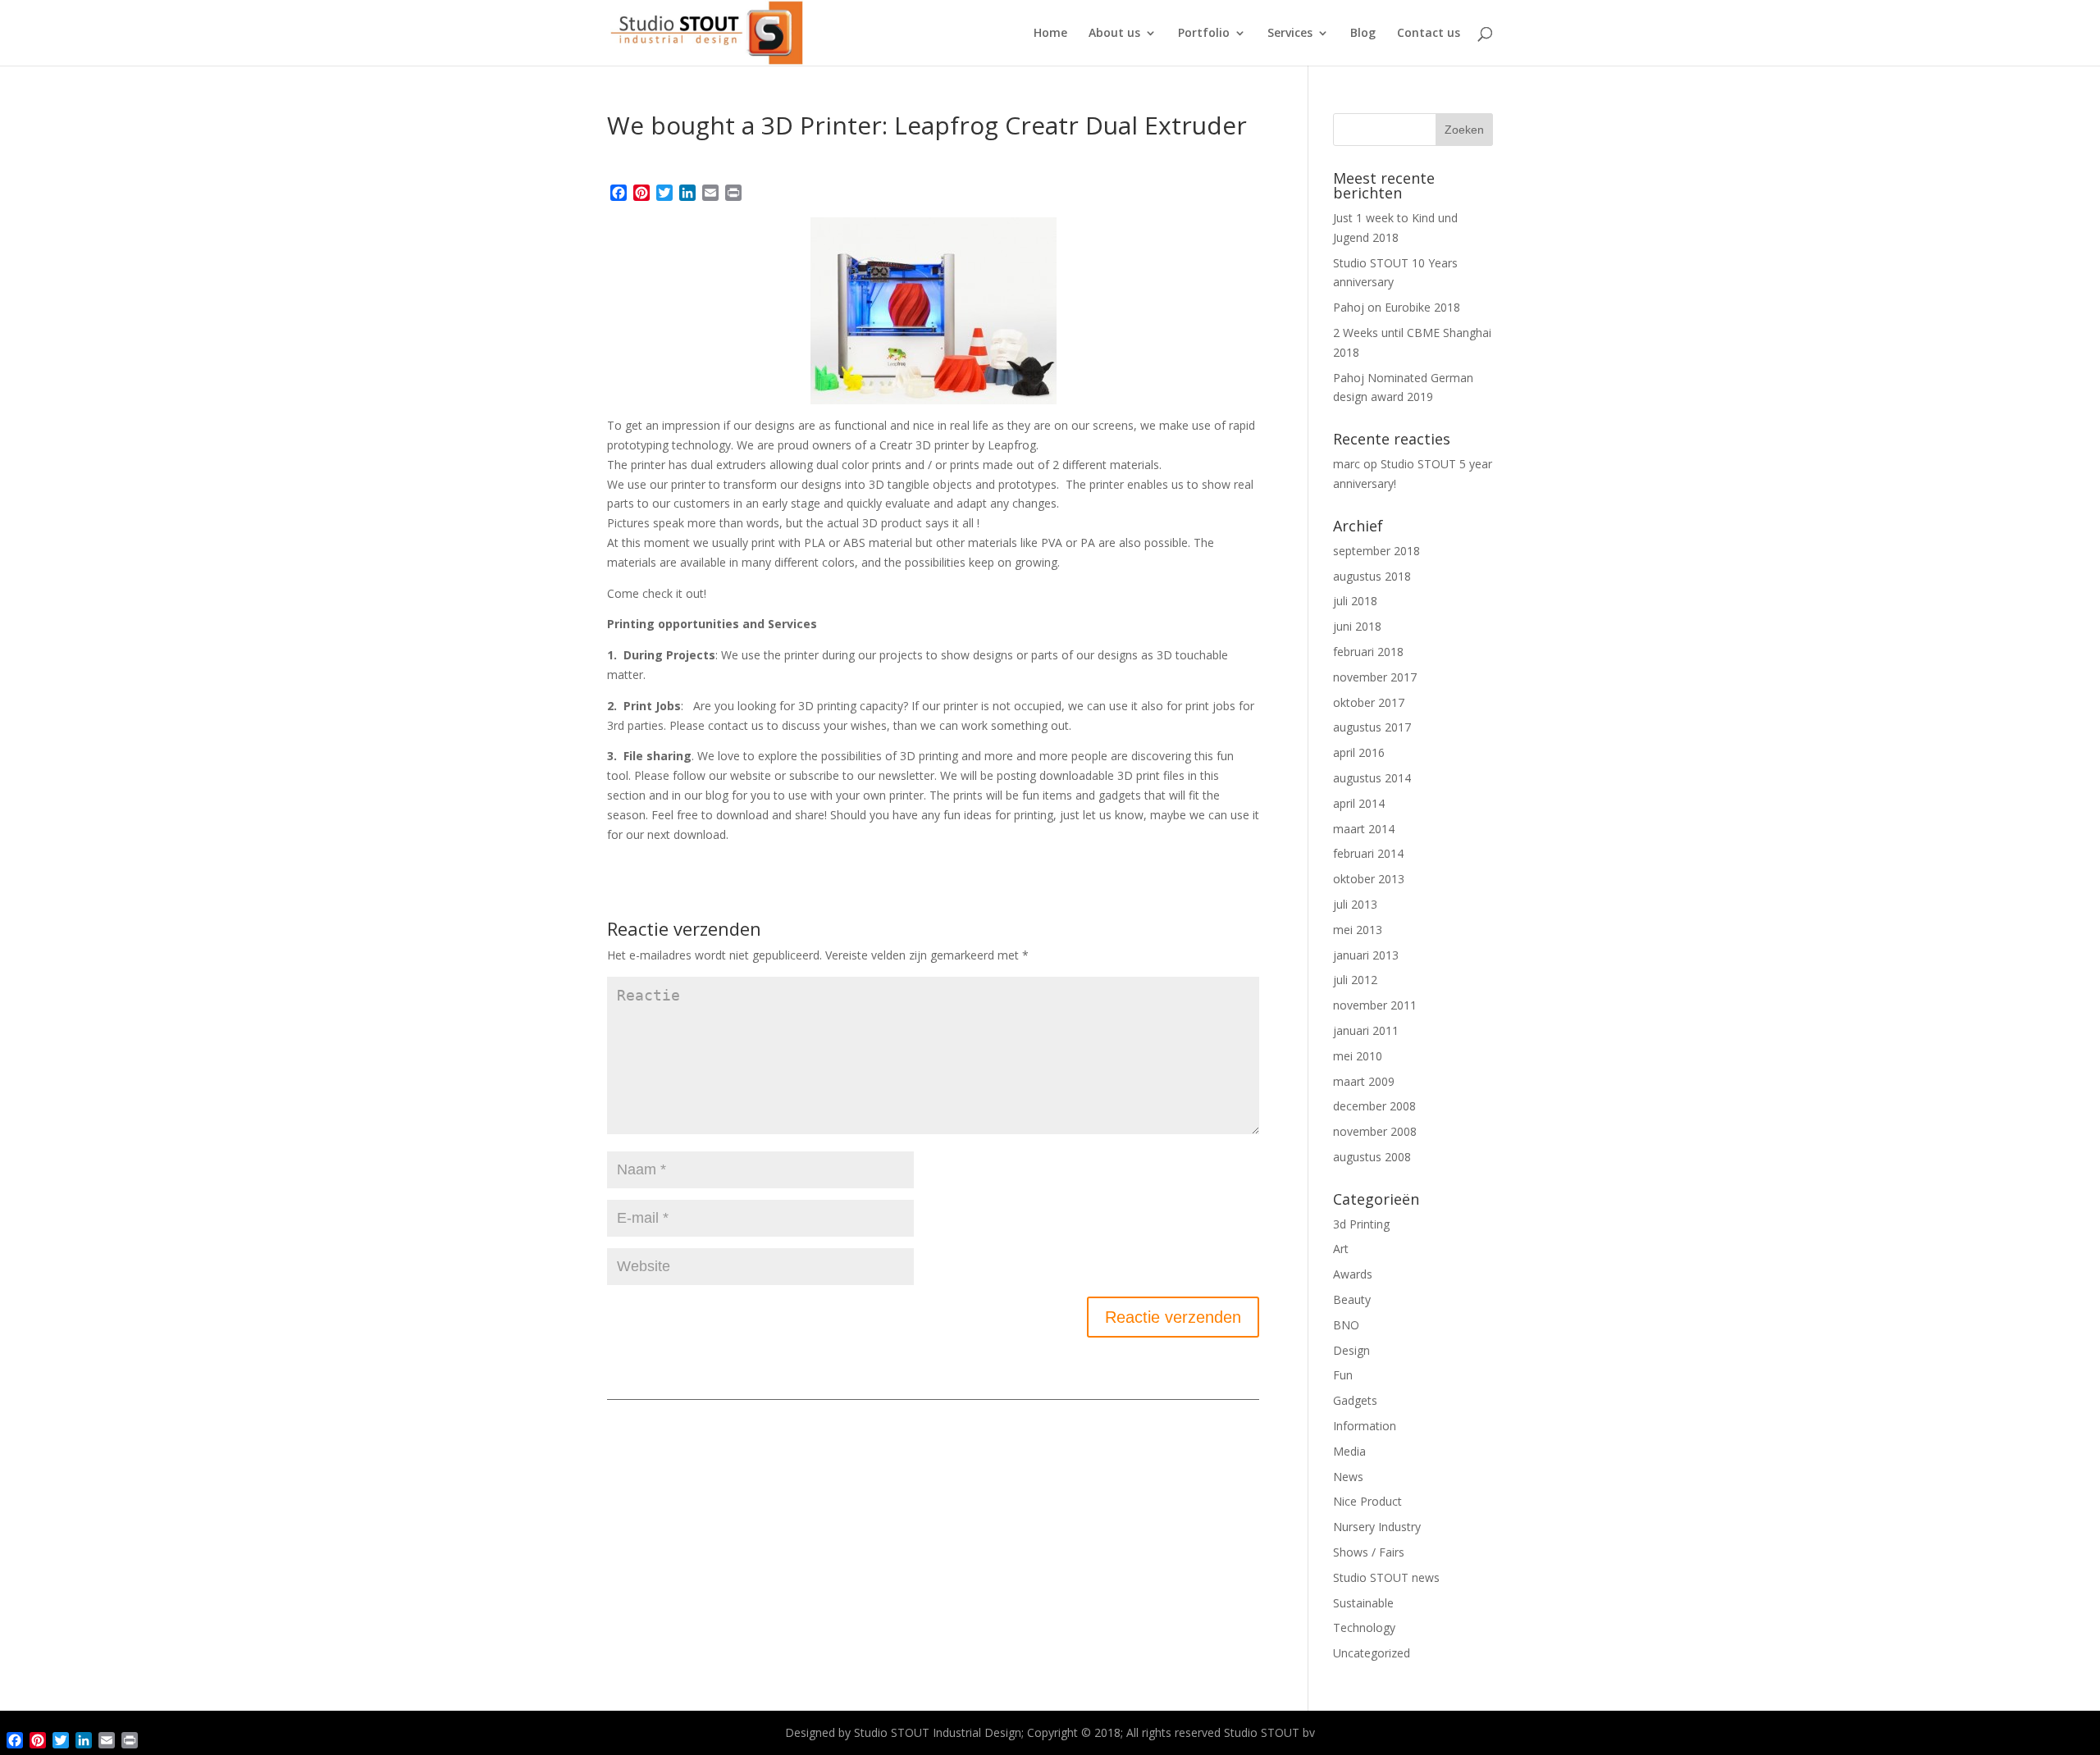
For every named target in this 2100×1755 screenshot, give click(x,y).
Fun (1343, 1375)
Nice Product (1367, 1501)
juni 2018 (1357, 626)
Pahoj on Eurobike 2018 (1397, 307)
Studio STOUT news (1386, 1577)
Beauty (1352, 1299)
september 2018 (1376, 551)
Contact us (1429, 34)
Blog (1363, 34)
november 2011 (1375, 1005)
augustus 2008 (1372, 1157)
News (1348, 1477)
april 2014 (1359, 803)
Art (1341, 1249)
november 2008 (1375, 1131)
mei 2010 (1358, 1056)
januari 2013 (1366, 955)
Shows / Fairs (1369, 1552)
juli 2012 (1355, 980)
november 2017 (1375, 677)
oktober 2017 (1369, 702)
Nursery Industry (1377, 1527)
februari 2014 (1368, 853)
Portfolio (1204, 34)
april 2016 (1359, 752)
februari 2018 (1368, 652)
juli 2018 (1355, 601)
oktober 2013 (1369, 879)
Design (1351, 1350)
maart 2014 (1364, 829)
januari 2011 (1366, 1030)
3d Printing (1361, 1224)
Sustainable (1363, 1603)
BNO (1346, 1325)
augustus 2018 (1372, 576)
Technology (1364, 1627)
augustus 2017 (1372, 727)
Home (1050, 34)
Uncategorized (1372, 1653)
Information (1365, 1426)
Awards (1353, 1274)
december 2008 (1374, 1106)
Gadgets (1355, 1400)
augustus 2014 (1372, 778)
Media (1349, 1451)
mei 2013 (1358, 930)
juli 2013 (1355, 904)
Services (1290, 34)
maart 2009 (1364, 1081)
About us (1114, 34)
